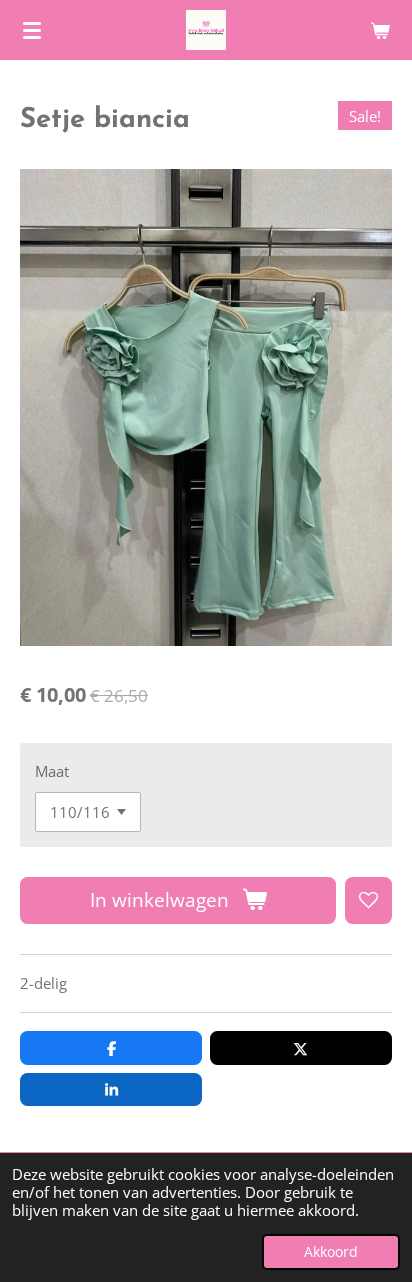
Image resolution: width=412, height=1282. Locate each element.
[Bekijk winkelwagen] (380, 30)
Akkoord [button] (331, 1252)
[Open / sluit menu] (32, 30)
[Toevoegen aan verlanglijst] (368, 900)
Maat (52, 771)
